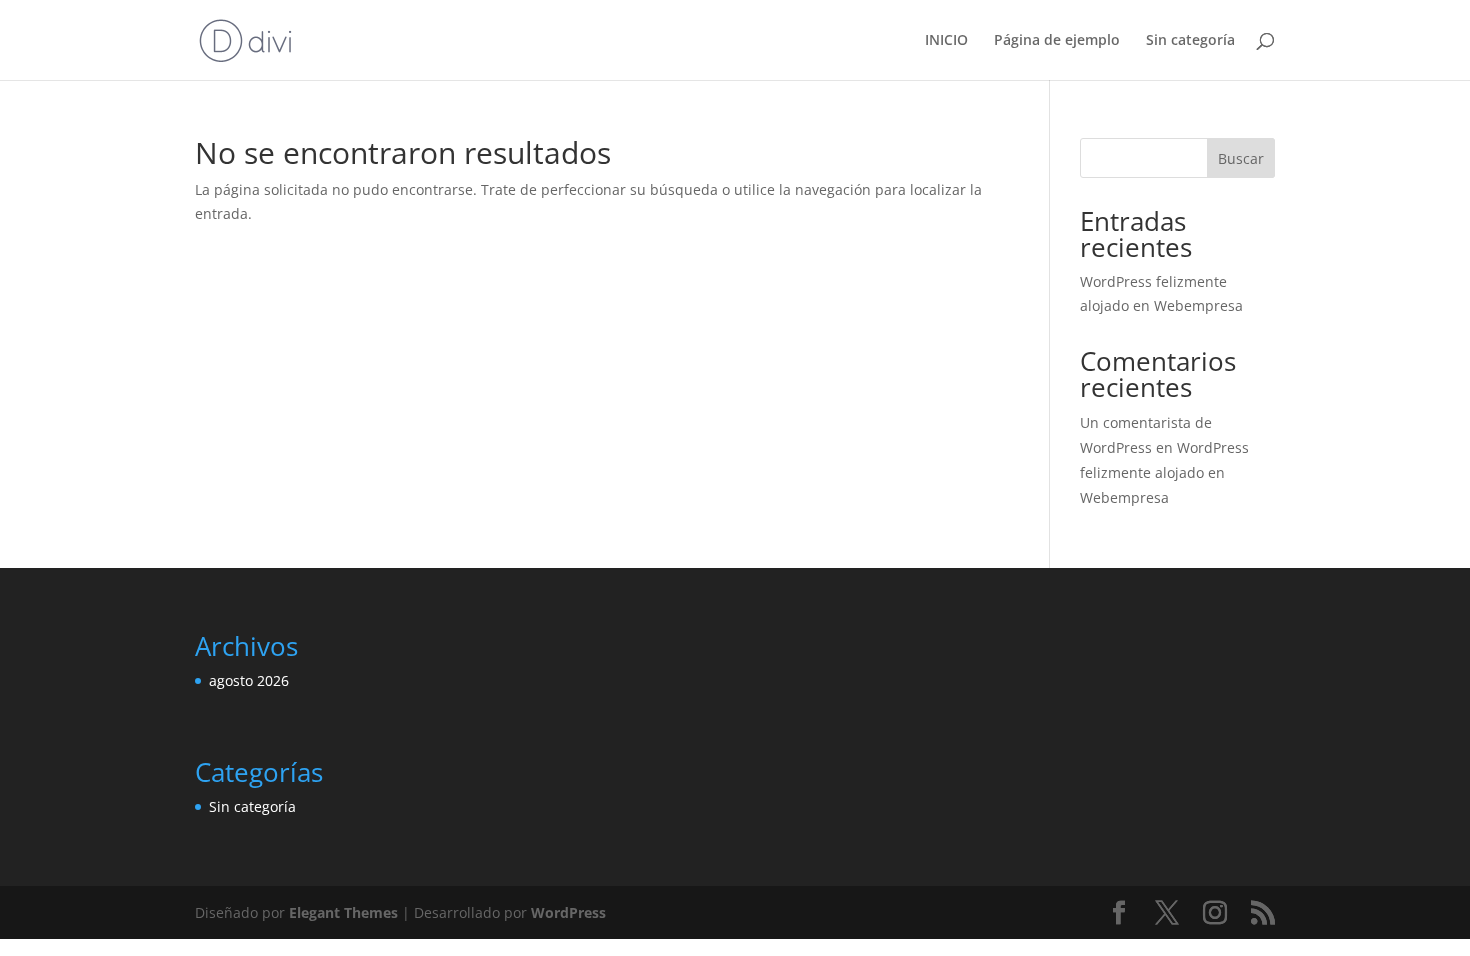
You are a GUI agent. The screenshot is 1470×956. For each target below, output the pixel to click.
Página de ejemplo (1057, 41)
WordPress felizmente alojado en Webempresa (1164, 472)
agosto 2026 (249, 680)
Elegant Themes (343, 912)
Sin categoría (1190, 41)
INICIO (946, 41)
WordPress (568, 912)
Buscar (1241, 158)
